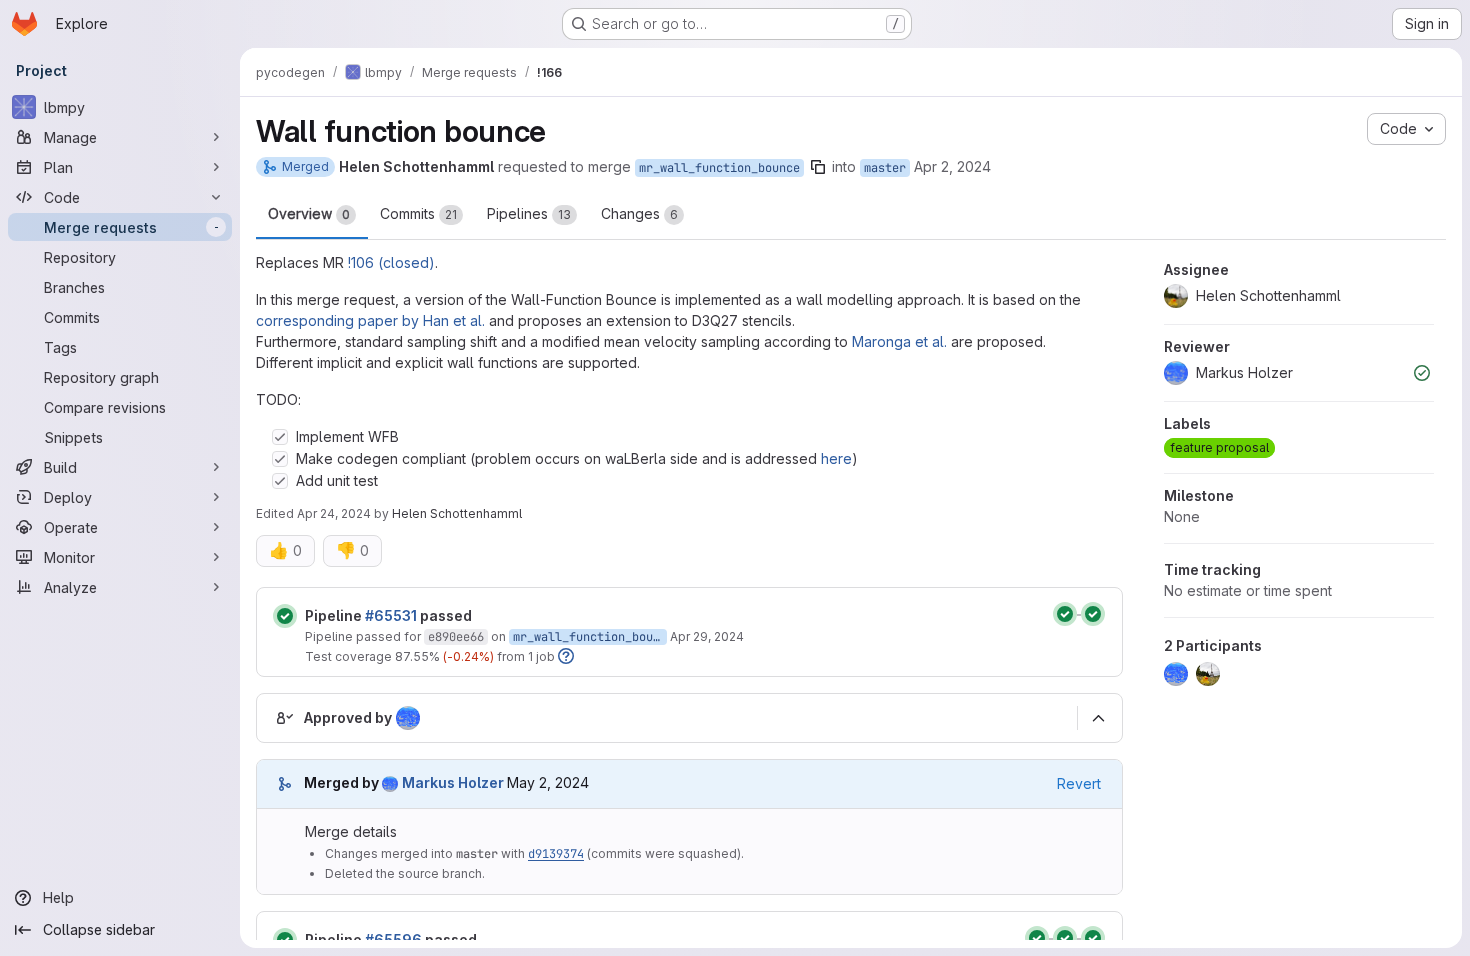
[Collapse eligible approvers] (1098, 718)
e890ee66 (456, 637)
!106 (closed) (391, 262)
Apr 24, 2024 (334, 513)
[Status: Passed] (285, 616)
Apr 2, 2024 (952, 166)
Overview (309, 213)
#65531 (391, 615)
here (836, 458)
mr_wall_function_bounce (719, 168)
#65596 (393, 939)
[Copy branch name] (818, 167)
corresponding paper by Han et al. (370, 320)
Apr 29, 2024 (707, 636)
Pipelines (529, 213)
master (885, 168)
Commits (418, 213)
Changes (639, 213)
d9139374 (556, 854)
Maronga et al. (899, 341)
